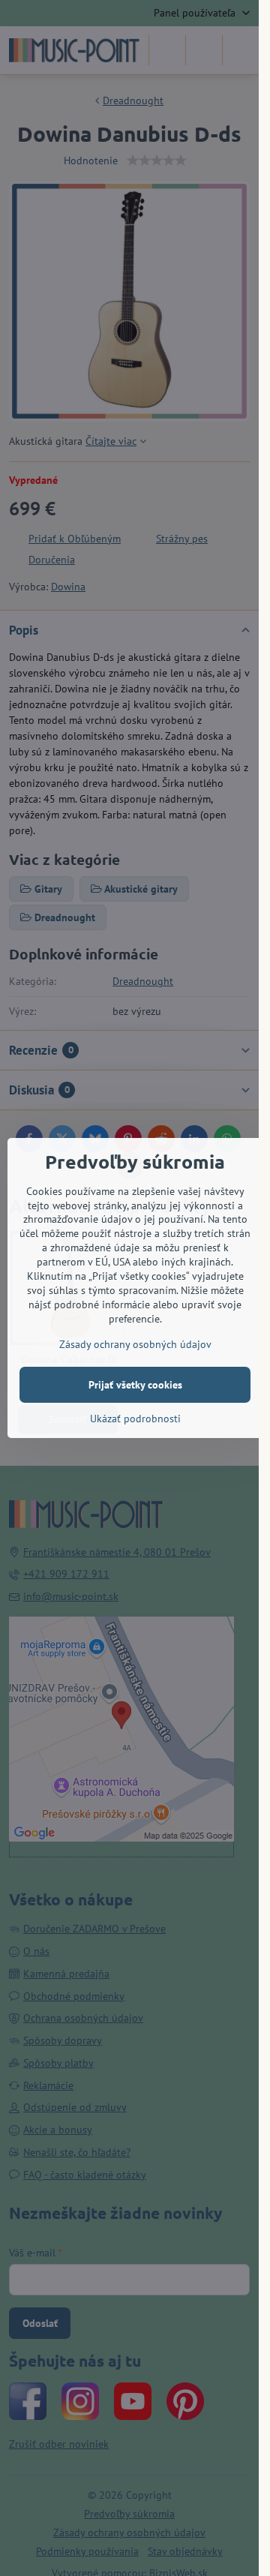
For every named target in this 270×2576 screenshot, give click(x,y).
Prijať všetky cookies (135, 1385)
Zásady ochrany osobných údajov (135, 1344)
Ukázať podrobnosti (135, 1419)
